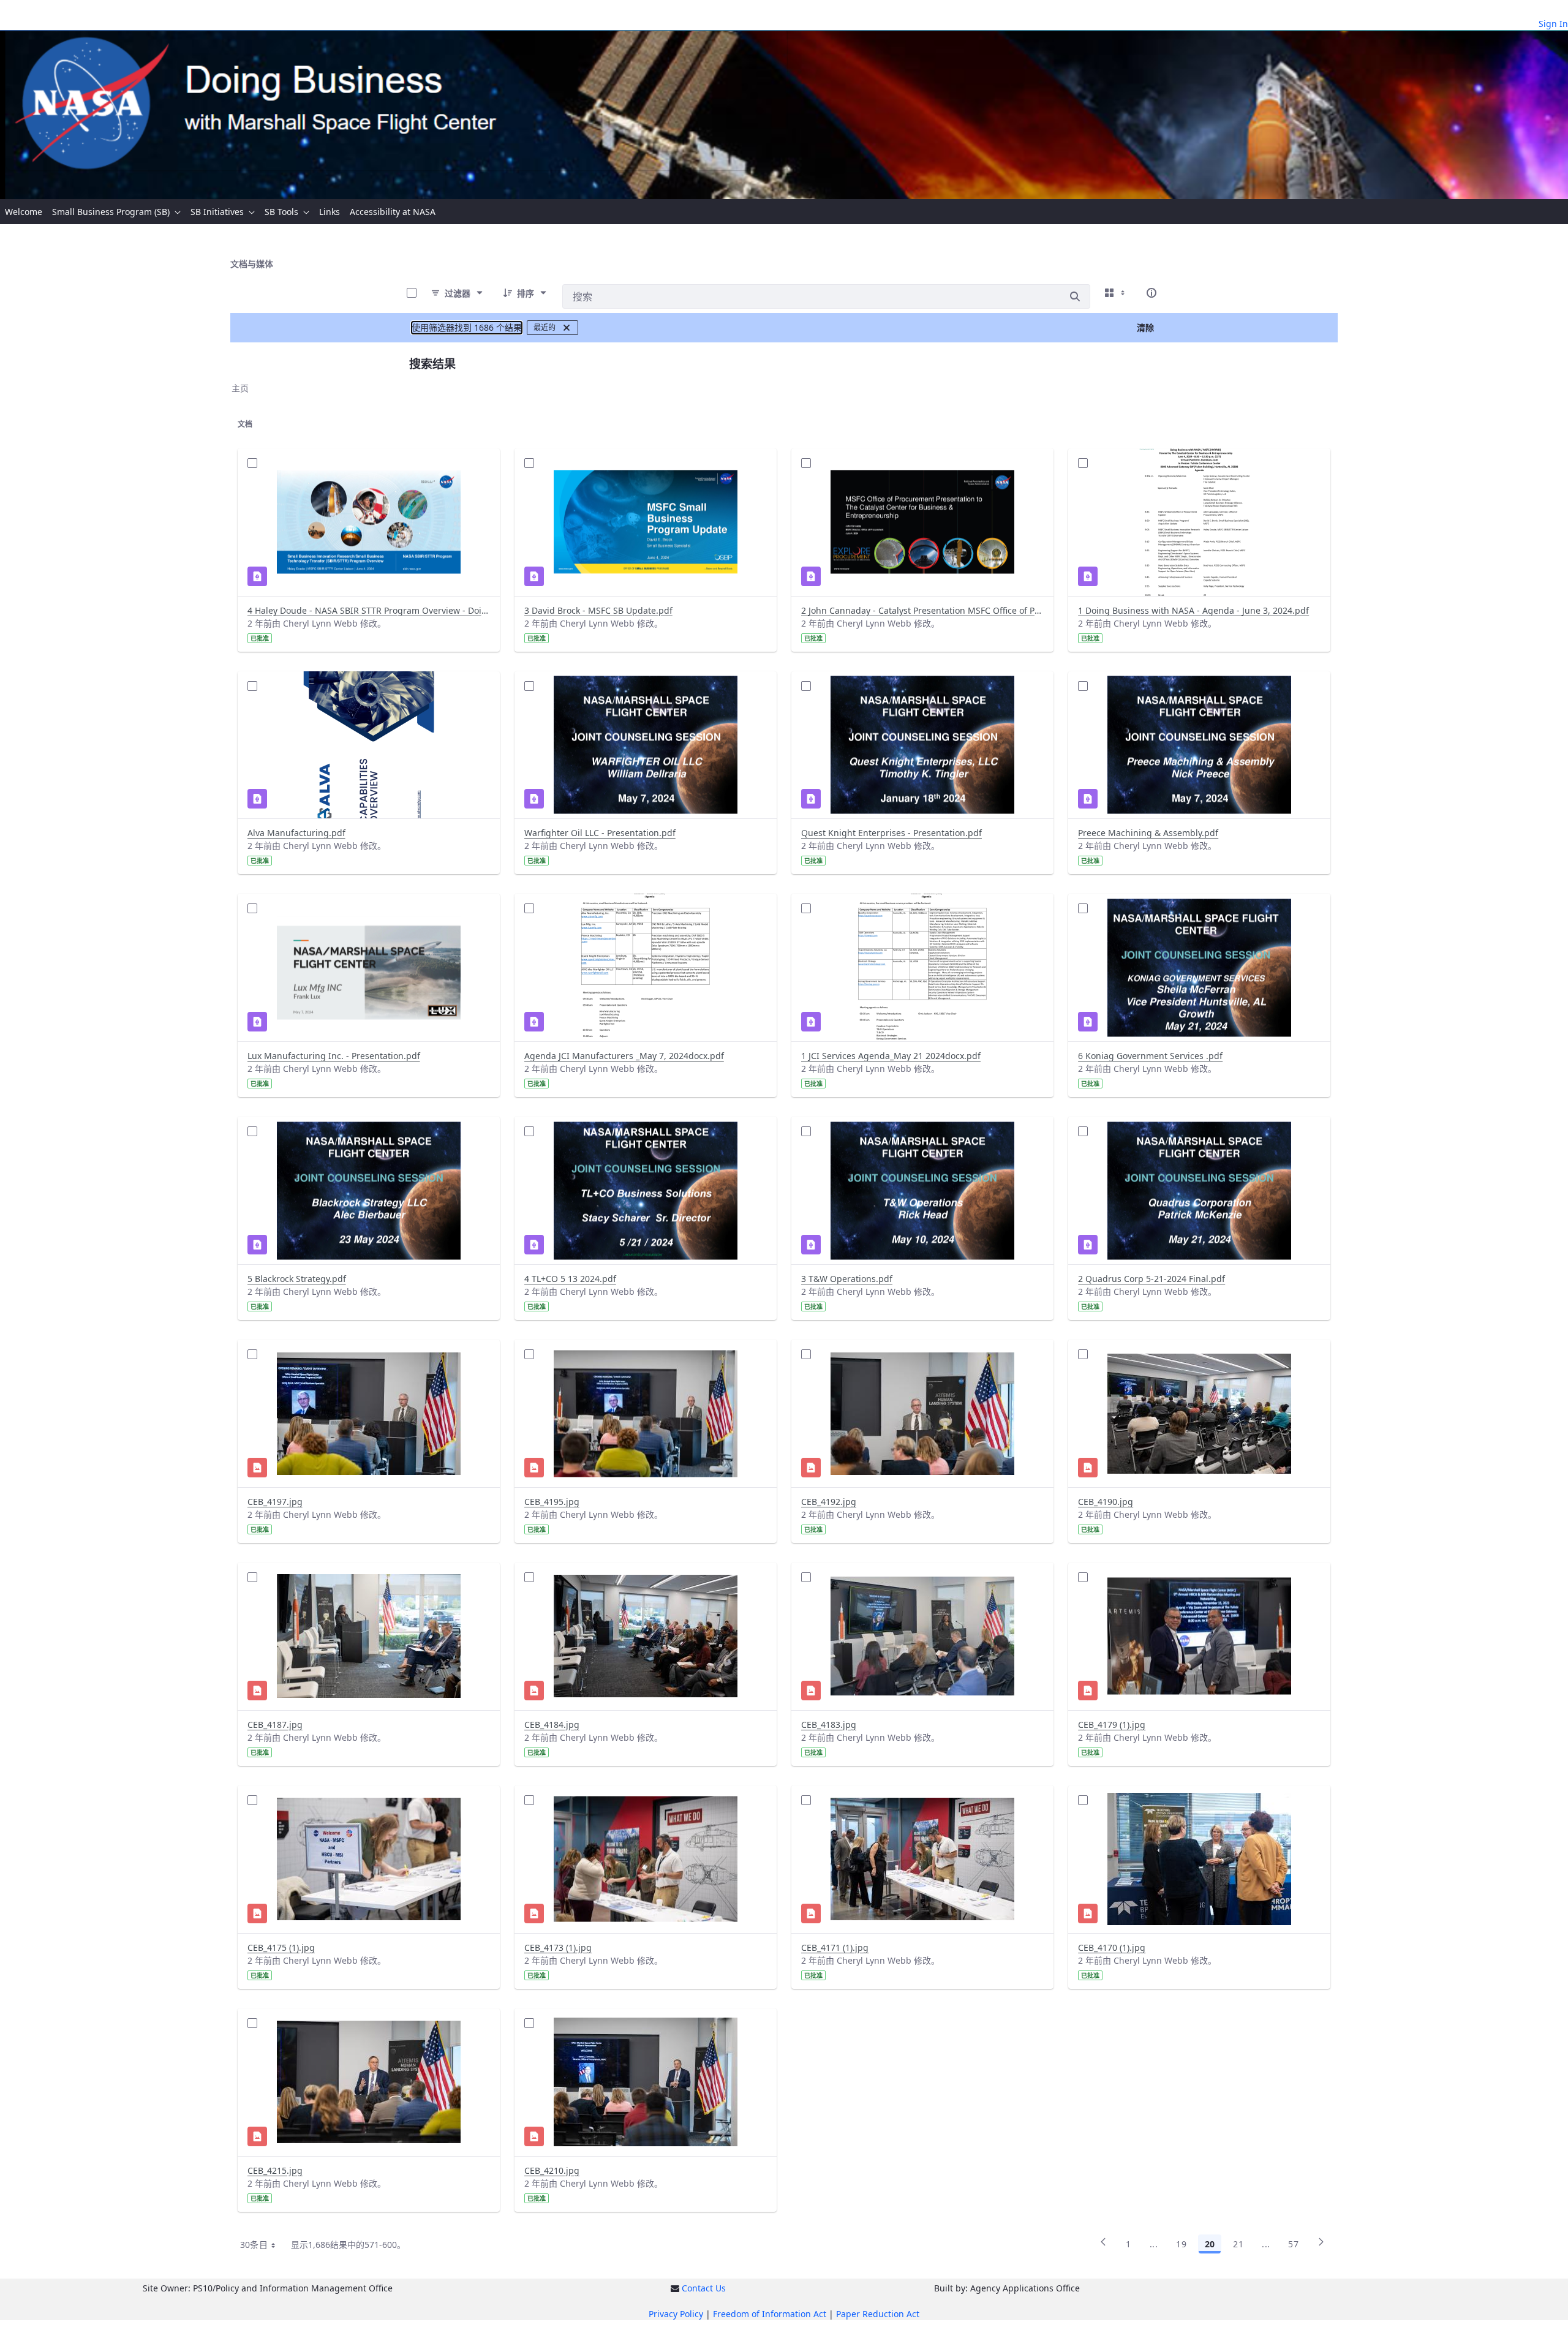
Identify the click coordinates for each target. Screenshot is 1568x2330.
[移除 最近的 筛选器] (567, 328)
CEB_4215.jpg (275, 2170)
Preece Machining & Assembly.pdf (1148, 833)
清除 (1145, 327)
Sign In (1553, 24)
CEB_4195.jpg (552, 1502)
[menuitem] (24, 212)
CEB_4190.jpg (1106, 1502)
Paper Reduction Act (878, 2314)
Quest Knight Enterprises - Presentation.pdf (891, 833)
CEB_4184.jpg (552, 1725)
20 (1210, 2244)
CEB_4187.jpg (275, 1725)
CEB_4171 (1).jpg (835, 1947)
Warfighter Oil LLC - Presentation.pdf (600, 833)
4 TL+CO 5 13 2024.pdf (570, 1279)
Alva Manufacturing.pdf (296, 833)
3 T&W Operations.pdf (847, 1279)
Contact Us (704, 2288)
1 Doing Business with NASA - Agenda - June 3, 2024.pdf (1193, 610)
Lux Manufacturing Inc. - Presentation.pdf (334, 1056)
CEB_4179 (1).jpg (1112, 1725)
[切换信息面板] (1151, 293)
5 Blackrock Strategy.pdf (297, 1279)
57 (1293, 2244)
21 (1238, 2244)
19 (1181, 2244)
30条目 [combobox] (254, 2245)
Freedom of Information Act (770, 2314)
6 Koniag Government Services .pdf (1150, 1056)
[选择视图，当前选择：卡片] (1116, 293)
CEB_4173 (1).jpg (558, 1947)
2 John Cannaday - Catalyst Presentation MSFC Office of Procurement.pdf (922, 610)
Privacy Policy (676, 2314)
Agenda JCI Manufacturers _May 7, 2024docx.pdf (624, 1056)
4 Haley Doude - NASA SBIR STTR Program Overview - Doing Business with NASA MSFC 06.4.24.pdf (369, 610)
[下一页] (1321, 2246)
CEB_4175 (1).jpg (281, 1947)
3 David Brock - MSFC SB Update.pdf (598, 610)
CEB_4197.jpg (275, 1502)
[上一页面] (1103, 2246)
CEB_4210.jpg (552, 2170)
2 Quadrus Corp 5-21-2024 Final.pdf (1151, 1279)
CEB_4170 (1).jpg (1112, 1947)
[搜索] (1075, 296)
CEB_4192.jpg (829, 1502)
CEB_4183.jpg (829, 1725)
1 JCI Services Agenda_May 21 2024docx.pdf (891, 1056)
